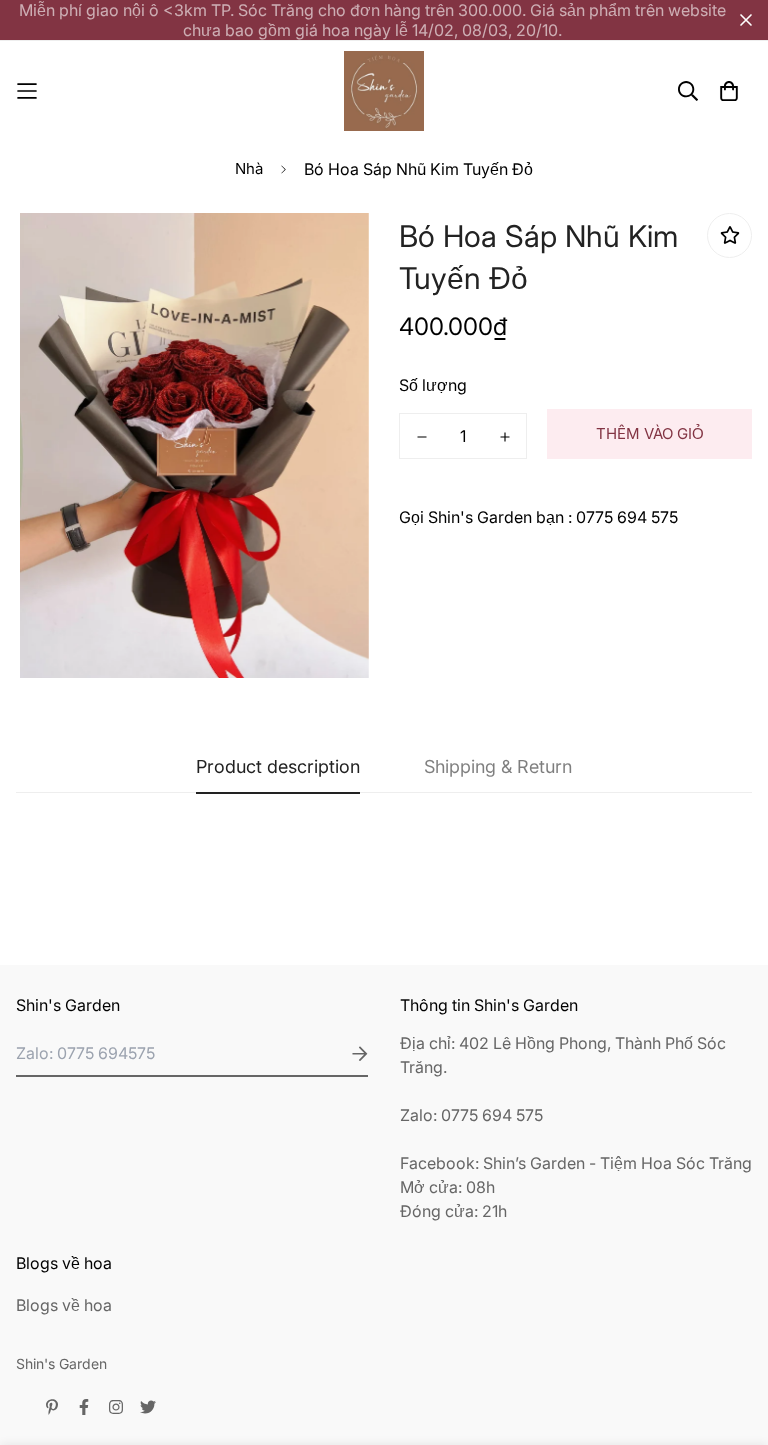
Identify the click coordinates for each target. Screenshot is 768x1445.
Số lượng (433, 385)
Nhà (249, 168)
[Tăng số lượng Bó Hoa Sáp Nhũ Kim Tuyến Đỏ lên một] (504, 437)
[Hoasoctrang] (384, 91)
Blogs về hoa (64, 1305)
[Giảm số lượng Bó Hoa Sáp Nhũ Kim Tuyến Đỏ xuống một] (421, 437)
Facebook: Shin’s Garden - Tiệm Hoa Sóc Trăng (576, 1163)
